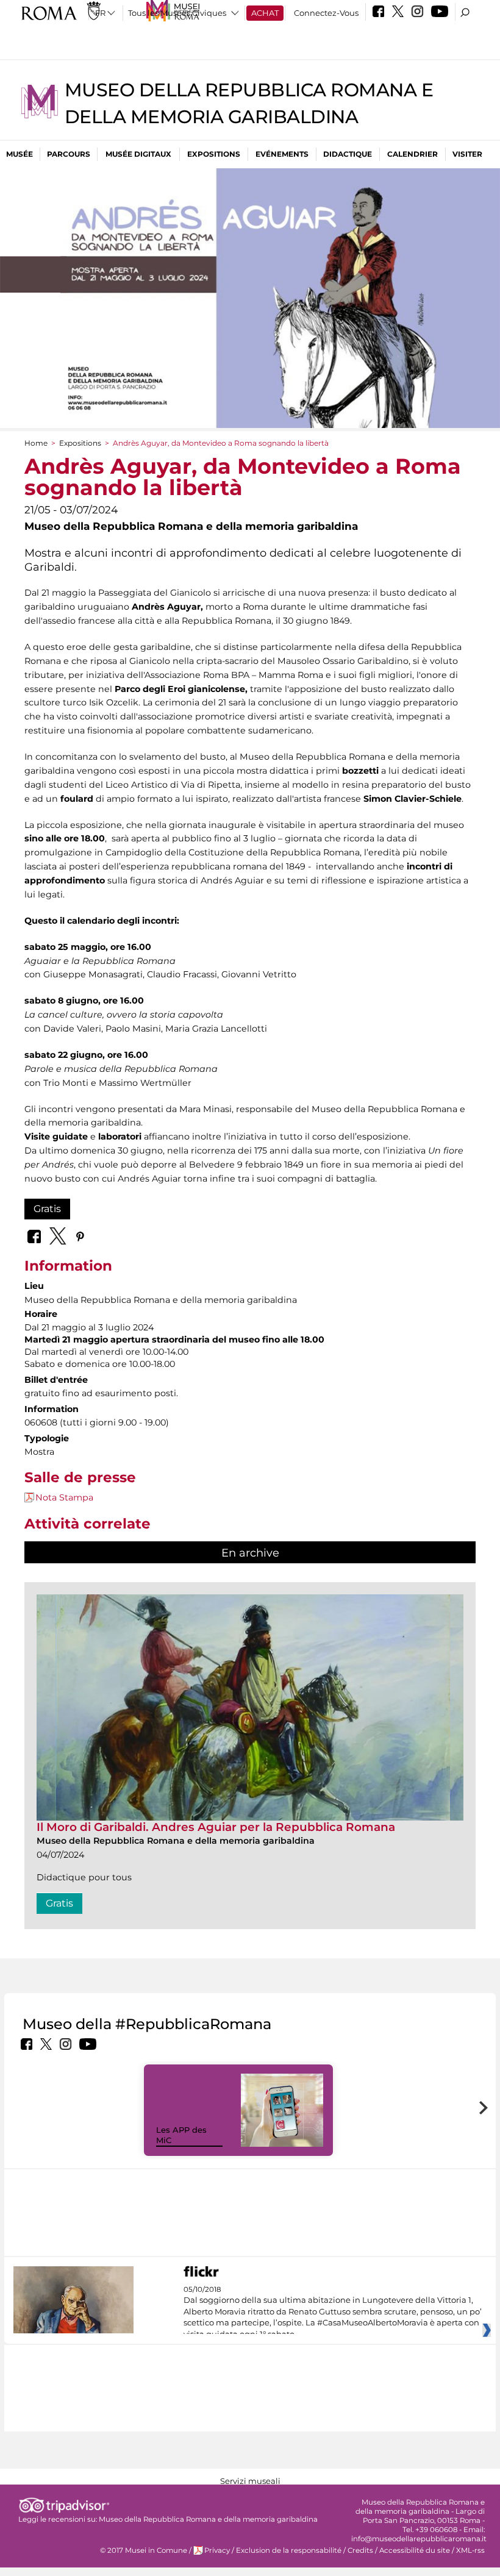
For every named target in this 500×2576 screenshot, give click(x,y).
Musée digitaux (138, 154)
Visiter (467, 154)
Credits (360, 2550)
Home (36, 443)
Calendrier (412, 154)
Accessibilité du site (415, 2550)
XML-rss (470, 2550)
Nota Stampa (64, 1497)
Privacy (217, 2550)
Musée (20, 154)
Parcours (69, 154)
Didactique (348, 154)
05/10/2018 (333, 2312)
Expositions (214, 154)
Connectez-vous (326, 13)
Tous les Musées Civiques (177, 13)
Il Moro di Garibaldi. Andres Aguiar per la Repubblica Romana (216, 1827)
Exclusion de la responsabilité (289, 2550)
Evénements (282, 154)
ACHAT (265, 13)
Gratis (47, 1209)
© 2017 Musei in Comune (144, 2550)
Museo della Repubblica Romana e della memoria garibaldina (208, 2519)
